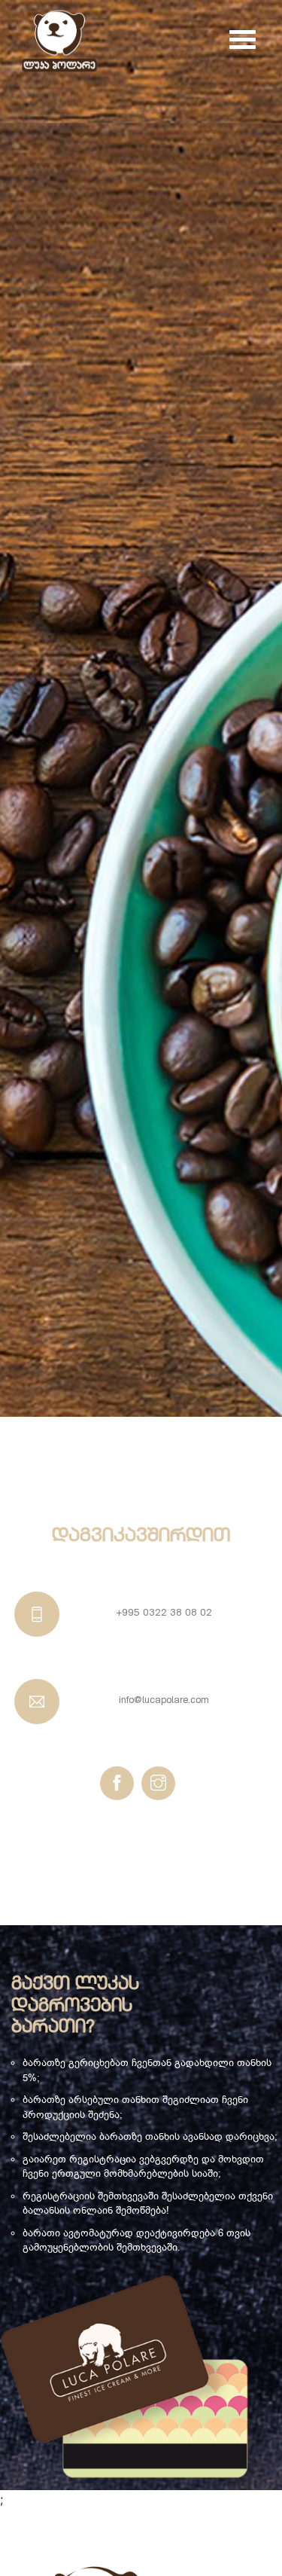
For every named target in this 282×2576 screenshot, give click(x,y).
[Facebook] (117, 1783)
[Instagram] (158, 1783)
